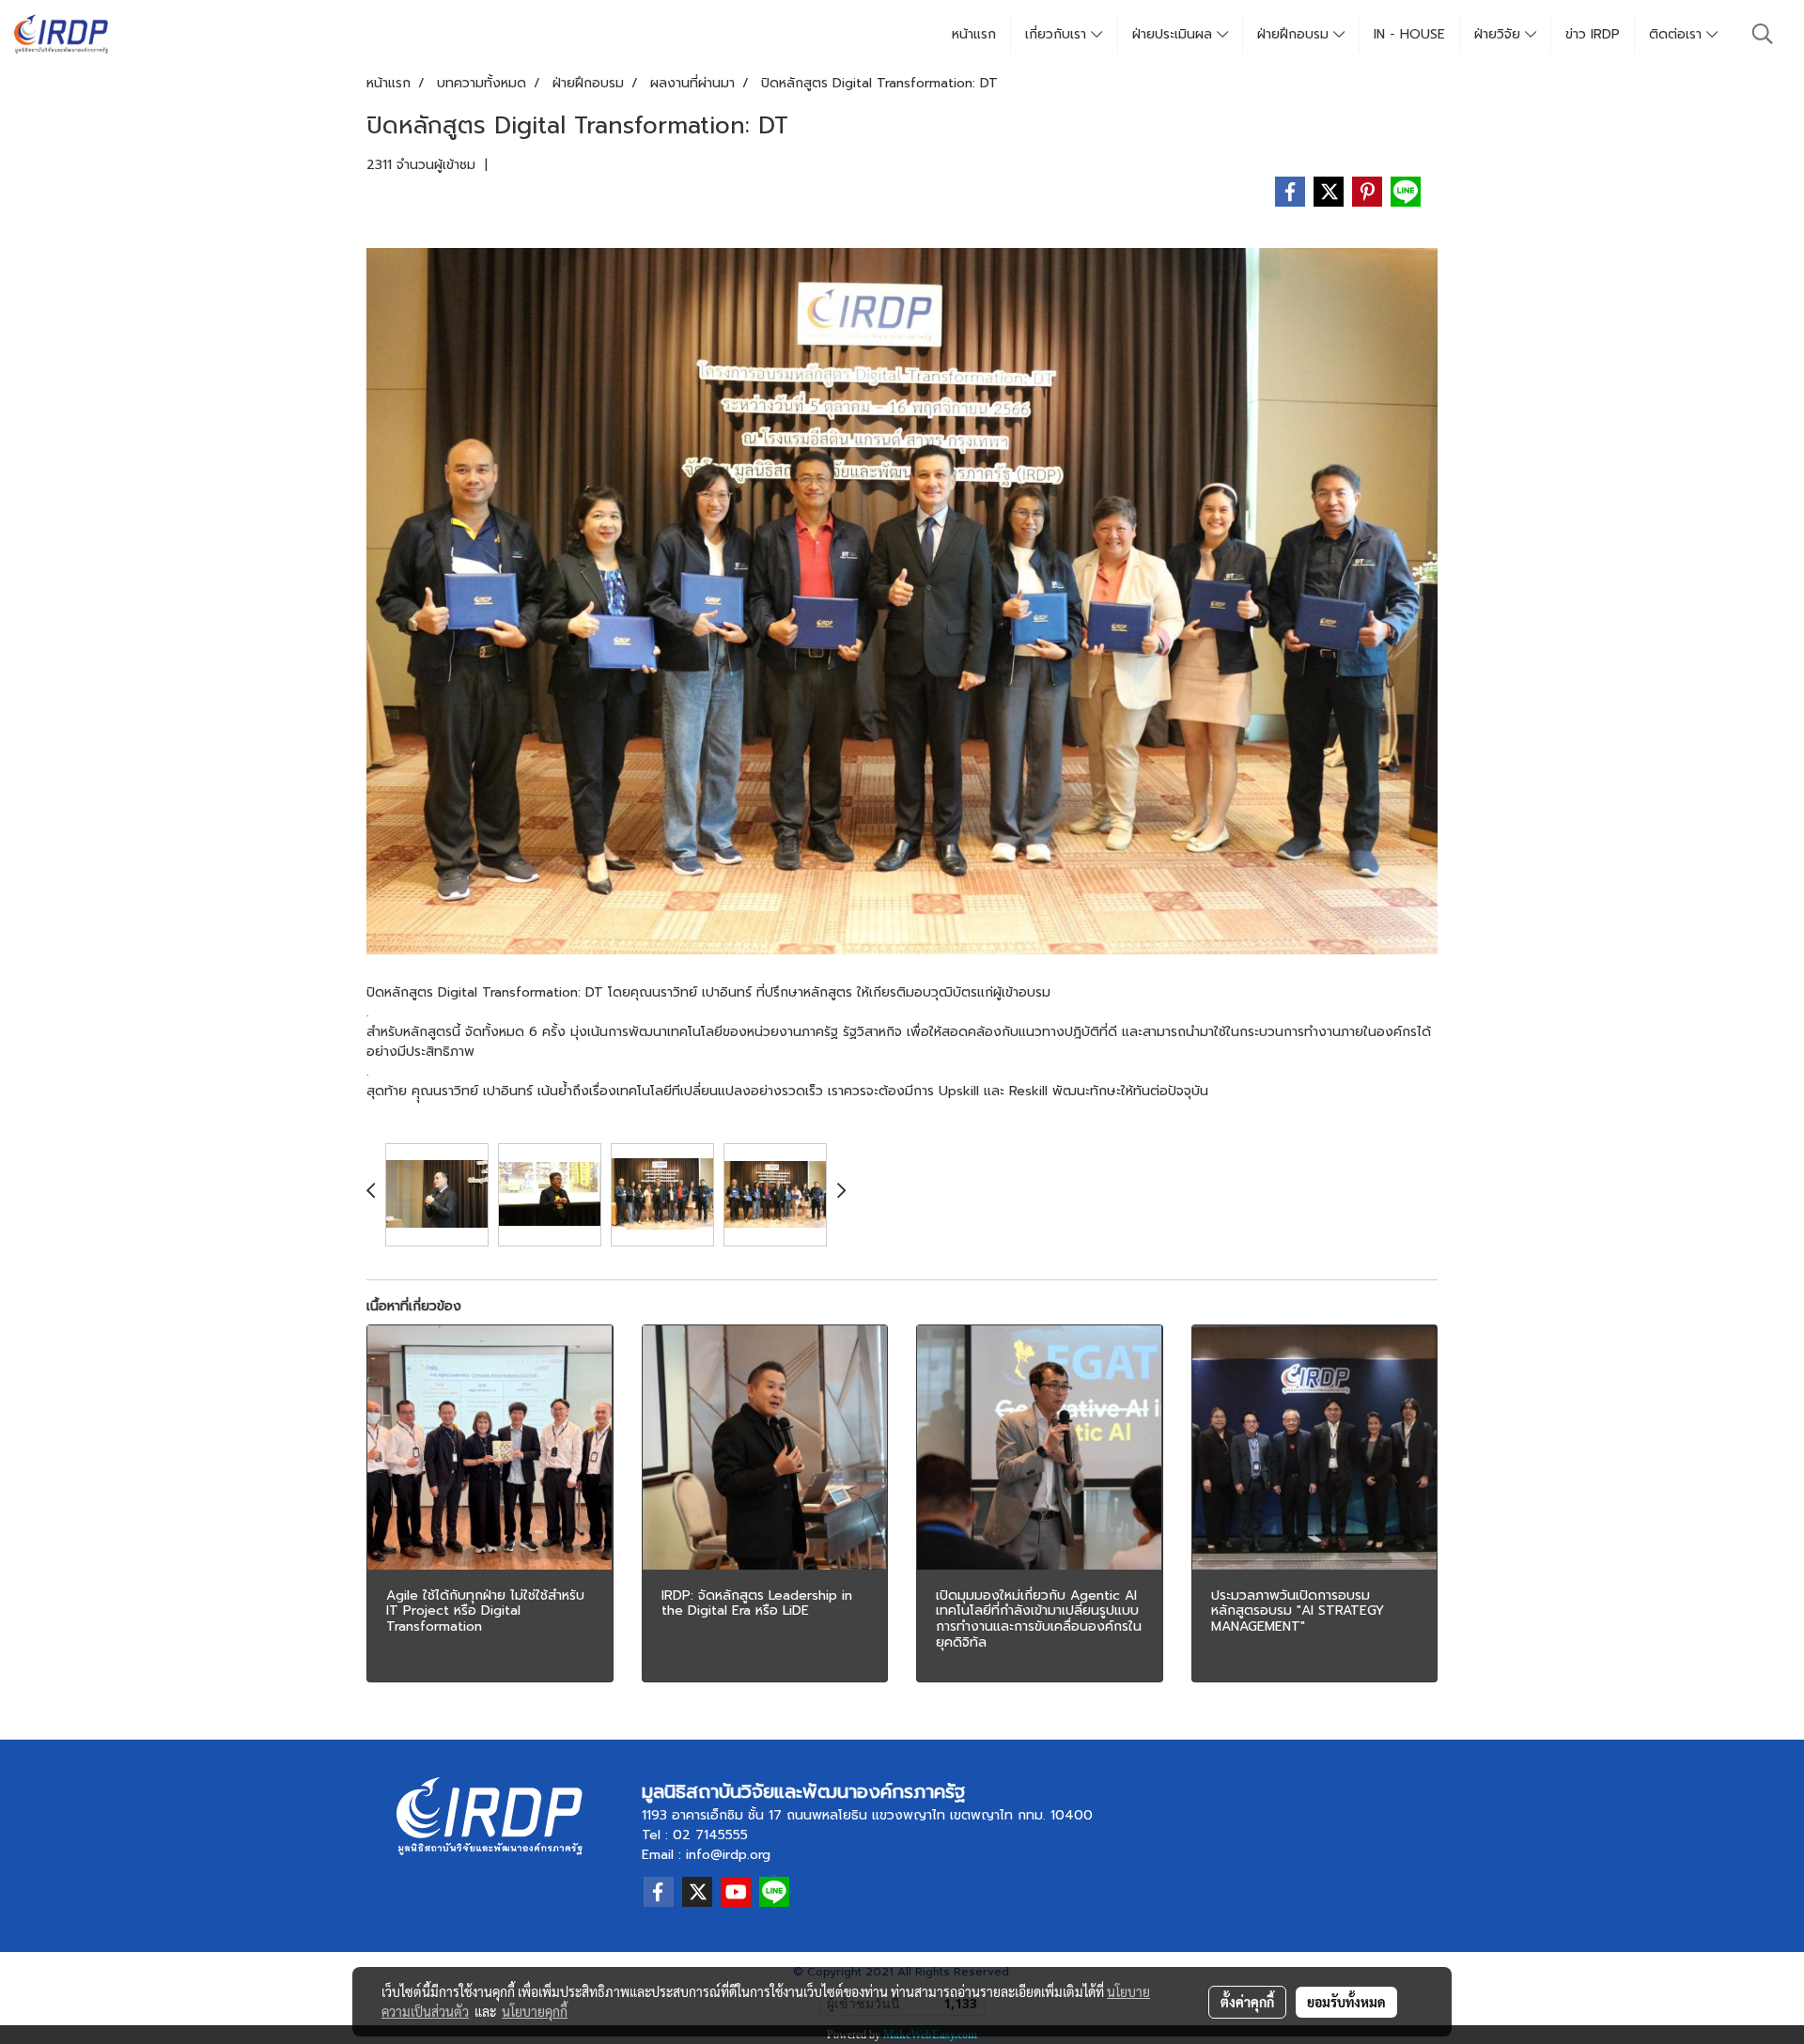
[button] (1763, 34)
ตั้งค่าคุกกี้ (1247, 2002)
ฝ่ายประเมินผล (1174, 34)
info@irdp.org (728, 1855)
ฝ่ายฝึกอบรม (1295, 34)
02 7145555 (710, 1835)
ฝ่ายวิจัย (1500, 34)
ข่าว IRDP (1593, 34)
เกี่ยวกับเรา (1058, 34)
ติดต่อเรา (1678, 34)
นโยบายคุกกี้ (535, 2011)
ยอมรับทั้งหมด (1346, 2002)
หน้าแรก (974, 34)
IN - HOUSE (1409, 34)
